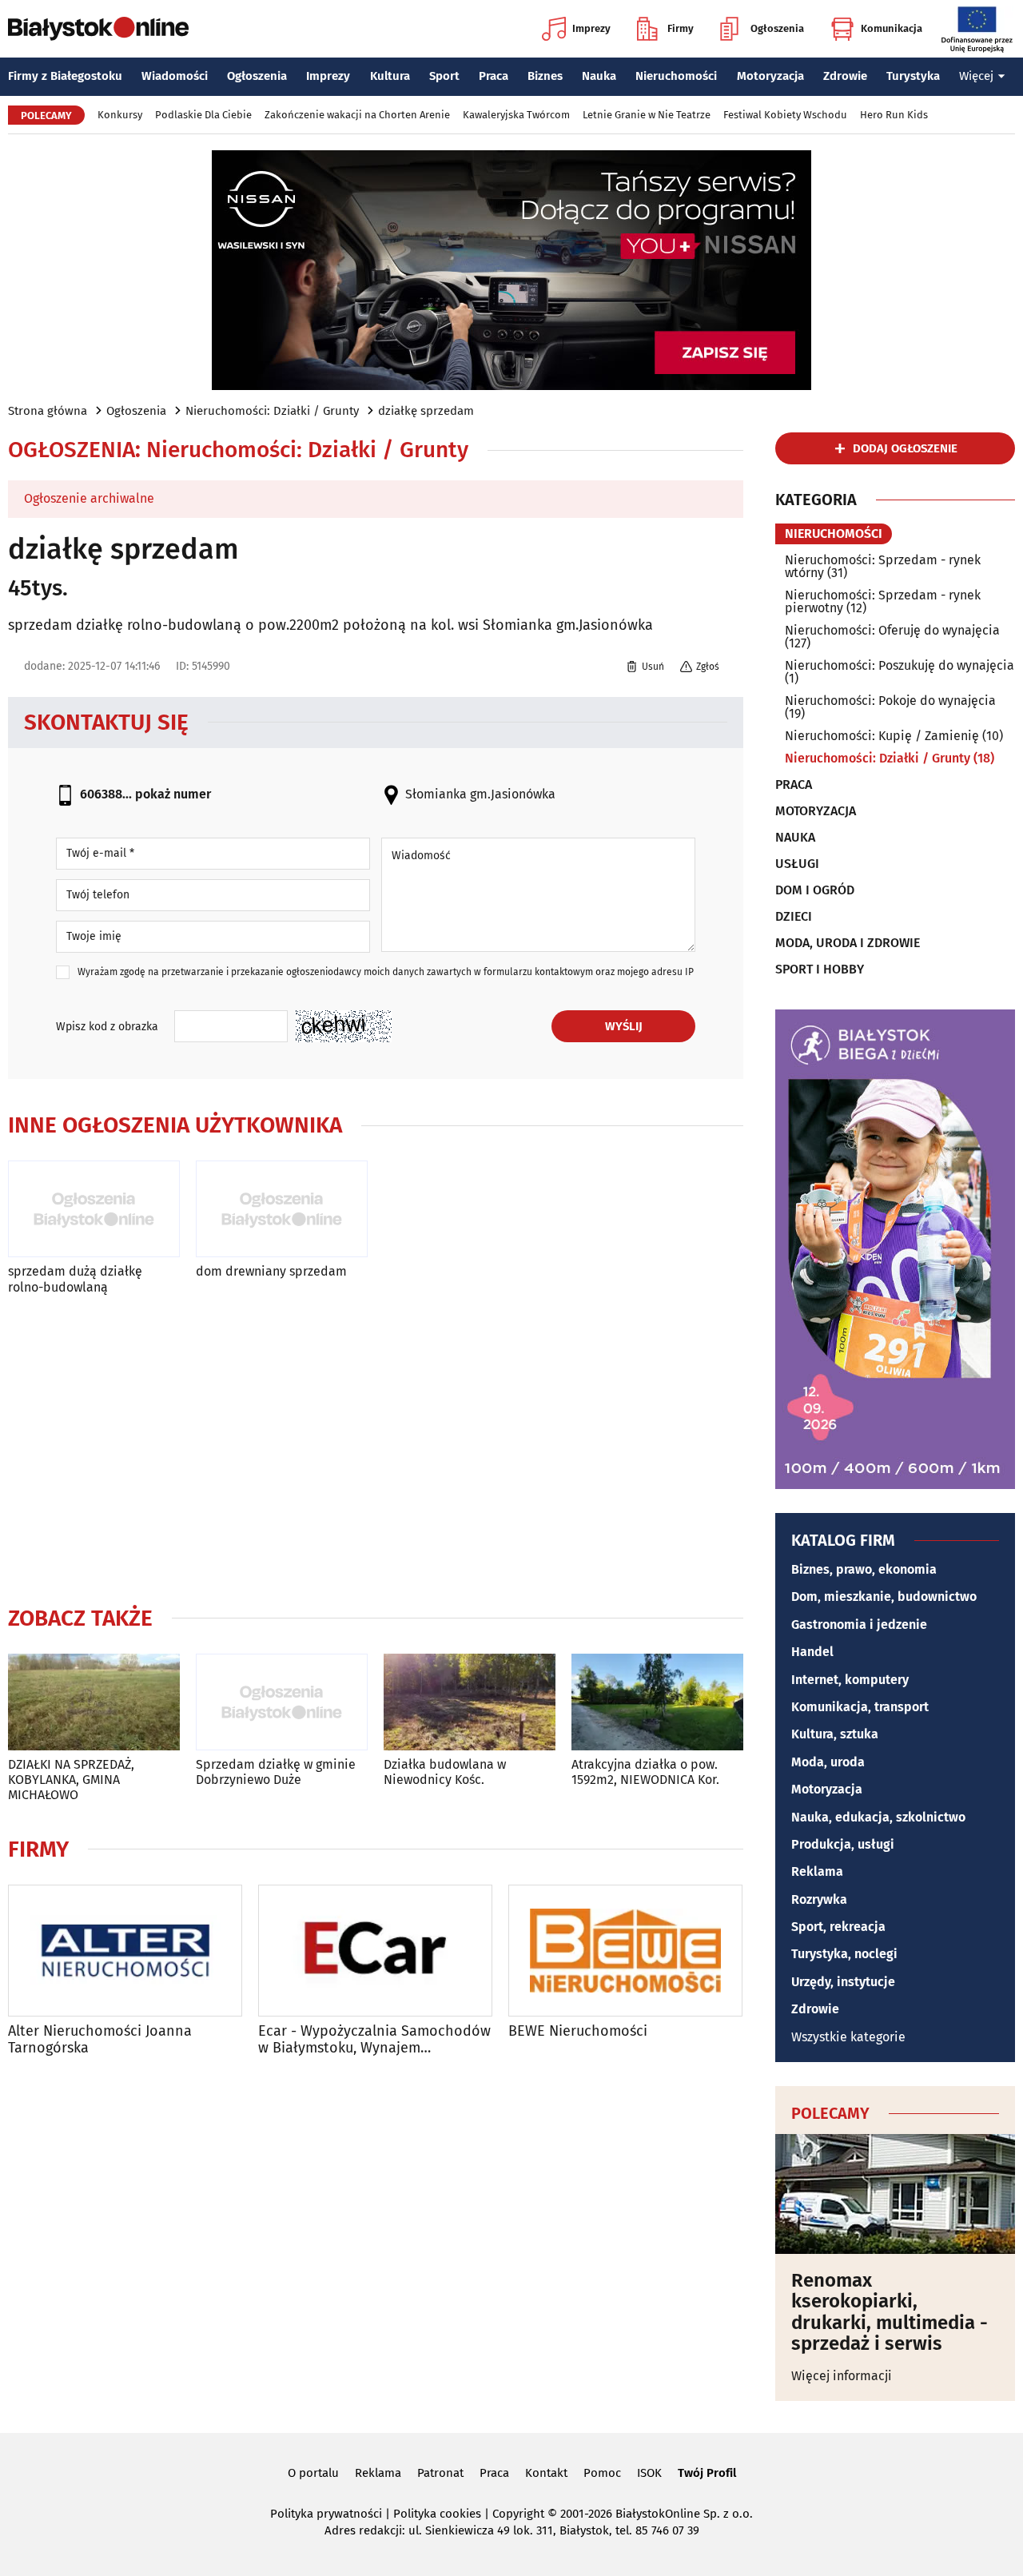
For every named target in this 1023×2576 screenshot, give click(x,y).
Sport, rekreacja (838, 1927)
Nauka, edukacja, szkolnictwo (878, 1817)
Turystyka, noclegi (844, 1954)
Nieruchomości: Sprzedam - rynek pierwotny (883, 601)
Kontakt (546, 2473)
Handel (812, 1652)
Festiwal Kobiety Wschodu (785, 115)
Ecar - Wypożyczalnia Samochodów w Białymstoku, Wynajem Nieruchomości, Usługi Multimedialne (374, 2040)
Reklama (817, 1871)
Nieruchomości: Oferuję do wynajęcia (892, 630)
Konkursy (120, 115)
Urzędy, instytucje (843, 1982)
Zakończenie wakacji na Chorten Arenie (357, 115)
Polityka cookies (437, 2514)
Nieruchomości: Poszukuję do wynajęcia (900, 665)
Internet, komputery (850, 1680)
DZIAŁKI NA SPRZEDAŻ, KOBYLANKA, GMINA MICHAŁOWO (71, 1780)
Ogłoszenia (777, 28)
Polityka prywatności (326, 2514)
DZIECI (794, 917)
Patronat (440, 2473)
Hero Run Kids (894, 115)
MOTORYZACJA (816, 811)
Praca (494, 76)
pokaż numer (173, 794)
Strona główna (48, 411)
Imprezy (591, 28)
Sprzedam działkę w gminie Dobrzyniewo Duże (276, 1772)
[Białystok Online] (98, 29)
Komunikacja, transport (860, 1707)
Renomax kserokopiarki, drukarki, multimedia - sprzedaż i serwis (890, 2312)
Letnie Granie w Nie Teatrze (647, 115)
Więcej (976, 76)
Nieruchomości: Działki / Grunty (272, 411)
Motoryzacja (770, 76)
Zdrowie (845, 76)
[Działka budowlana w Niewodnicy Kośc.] (470, 1702)
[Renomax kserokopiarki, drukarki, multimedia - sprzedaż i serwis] (895, 2194)
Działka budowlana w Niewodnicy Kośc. (445, 1772)
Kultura (390, 76)
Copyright (518, 2514)
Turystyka (913, 76)
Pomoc (602, 2473)
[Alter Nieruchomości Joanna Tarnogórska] (125, 1951)
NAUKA (795, 838)
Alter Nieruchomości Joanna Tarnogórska (100, 2040)
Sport (444, 76)
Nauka (599, 76)
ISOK (649, 2473)
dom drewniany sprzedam (271, 1271)
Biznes (545, 76)
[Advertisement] (376, 1447)
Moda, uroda (828, 1762)
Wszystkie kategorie (848, 2037)
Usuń (653, 667)
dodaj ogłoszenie (905, 448)
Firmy (681, 28)
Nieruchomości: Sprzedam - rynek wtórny (883, 566)
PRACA (794, 785)
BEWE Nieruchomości (578, 2031)
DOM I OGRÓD (815, 890)
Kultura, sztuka (835, 1734)
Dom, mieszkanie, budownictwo (884, 1597)
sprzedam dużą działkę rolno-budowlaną (75, 1279)
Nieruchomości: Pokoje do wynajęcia (890, 701)
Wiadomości (175, 76)
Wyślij (624, 1026)
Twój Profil (707, 2473)
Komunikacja (892, 28)
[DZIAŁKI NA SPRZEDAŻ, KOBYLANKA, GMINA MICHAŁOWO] (94, 1702)
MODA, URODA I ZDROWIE (848, 943)
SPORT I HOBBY (820, 969)
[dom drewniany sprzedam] (282, 1209)
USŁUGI (797, 864)
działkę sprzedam (426, 411)
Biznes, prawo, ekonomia (864, 1569)
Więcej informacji (842, 2376)
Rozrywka (819, 1899)
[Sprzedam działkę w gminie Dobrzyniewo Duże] (282, 1702)
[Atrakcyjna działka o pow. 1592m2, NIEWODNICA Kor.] (657, 1702)
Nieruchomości (676, 76)
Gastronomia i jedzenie (859, 1624)
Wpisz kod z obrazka (107, 1027)
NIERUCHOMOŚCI (834, 534)
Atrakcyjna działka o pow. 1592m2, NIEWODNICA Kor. (645, 1772)
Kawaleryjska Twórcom (516, 115)
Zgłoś (708, 667)
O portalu (313, 2473)
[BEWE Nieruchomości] (625, 1951)
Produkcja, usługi (843, 1844)
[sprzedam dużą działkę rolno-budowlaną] (94, 1209)
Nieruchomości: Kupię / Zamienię (882, 736)
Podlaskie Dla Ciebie (203, 115)
